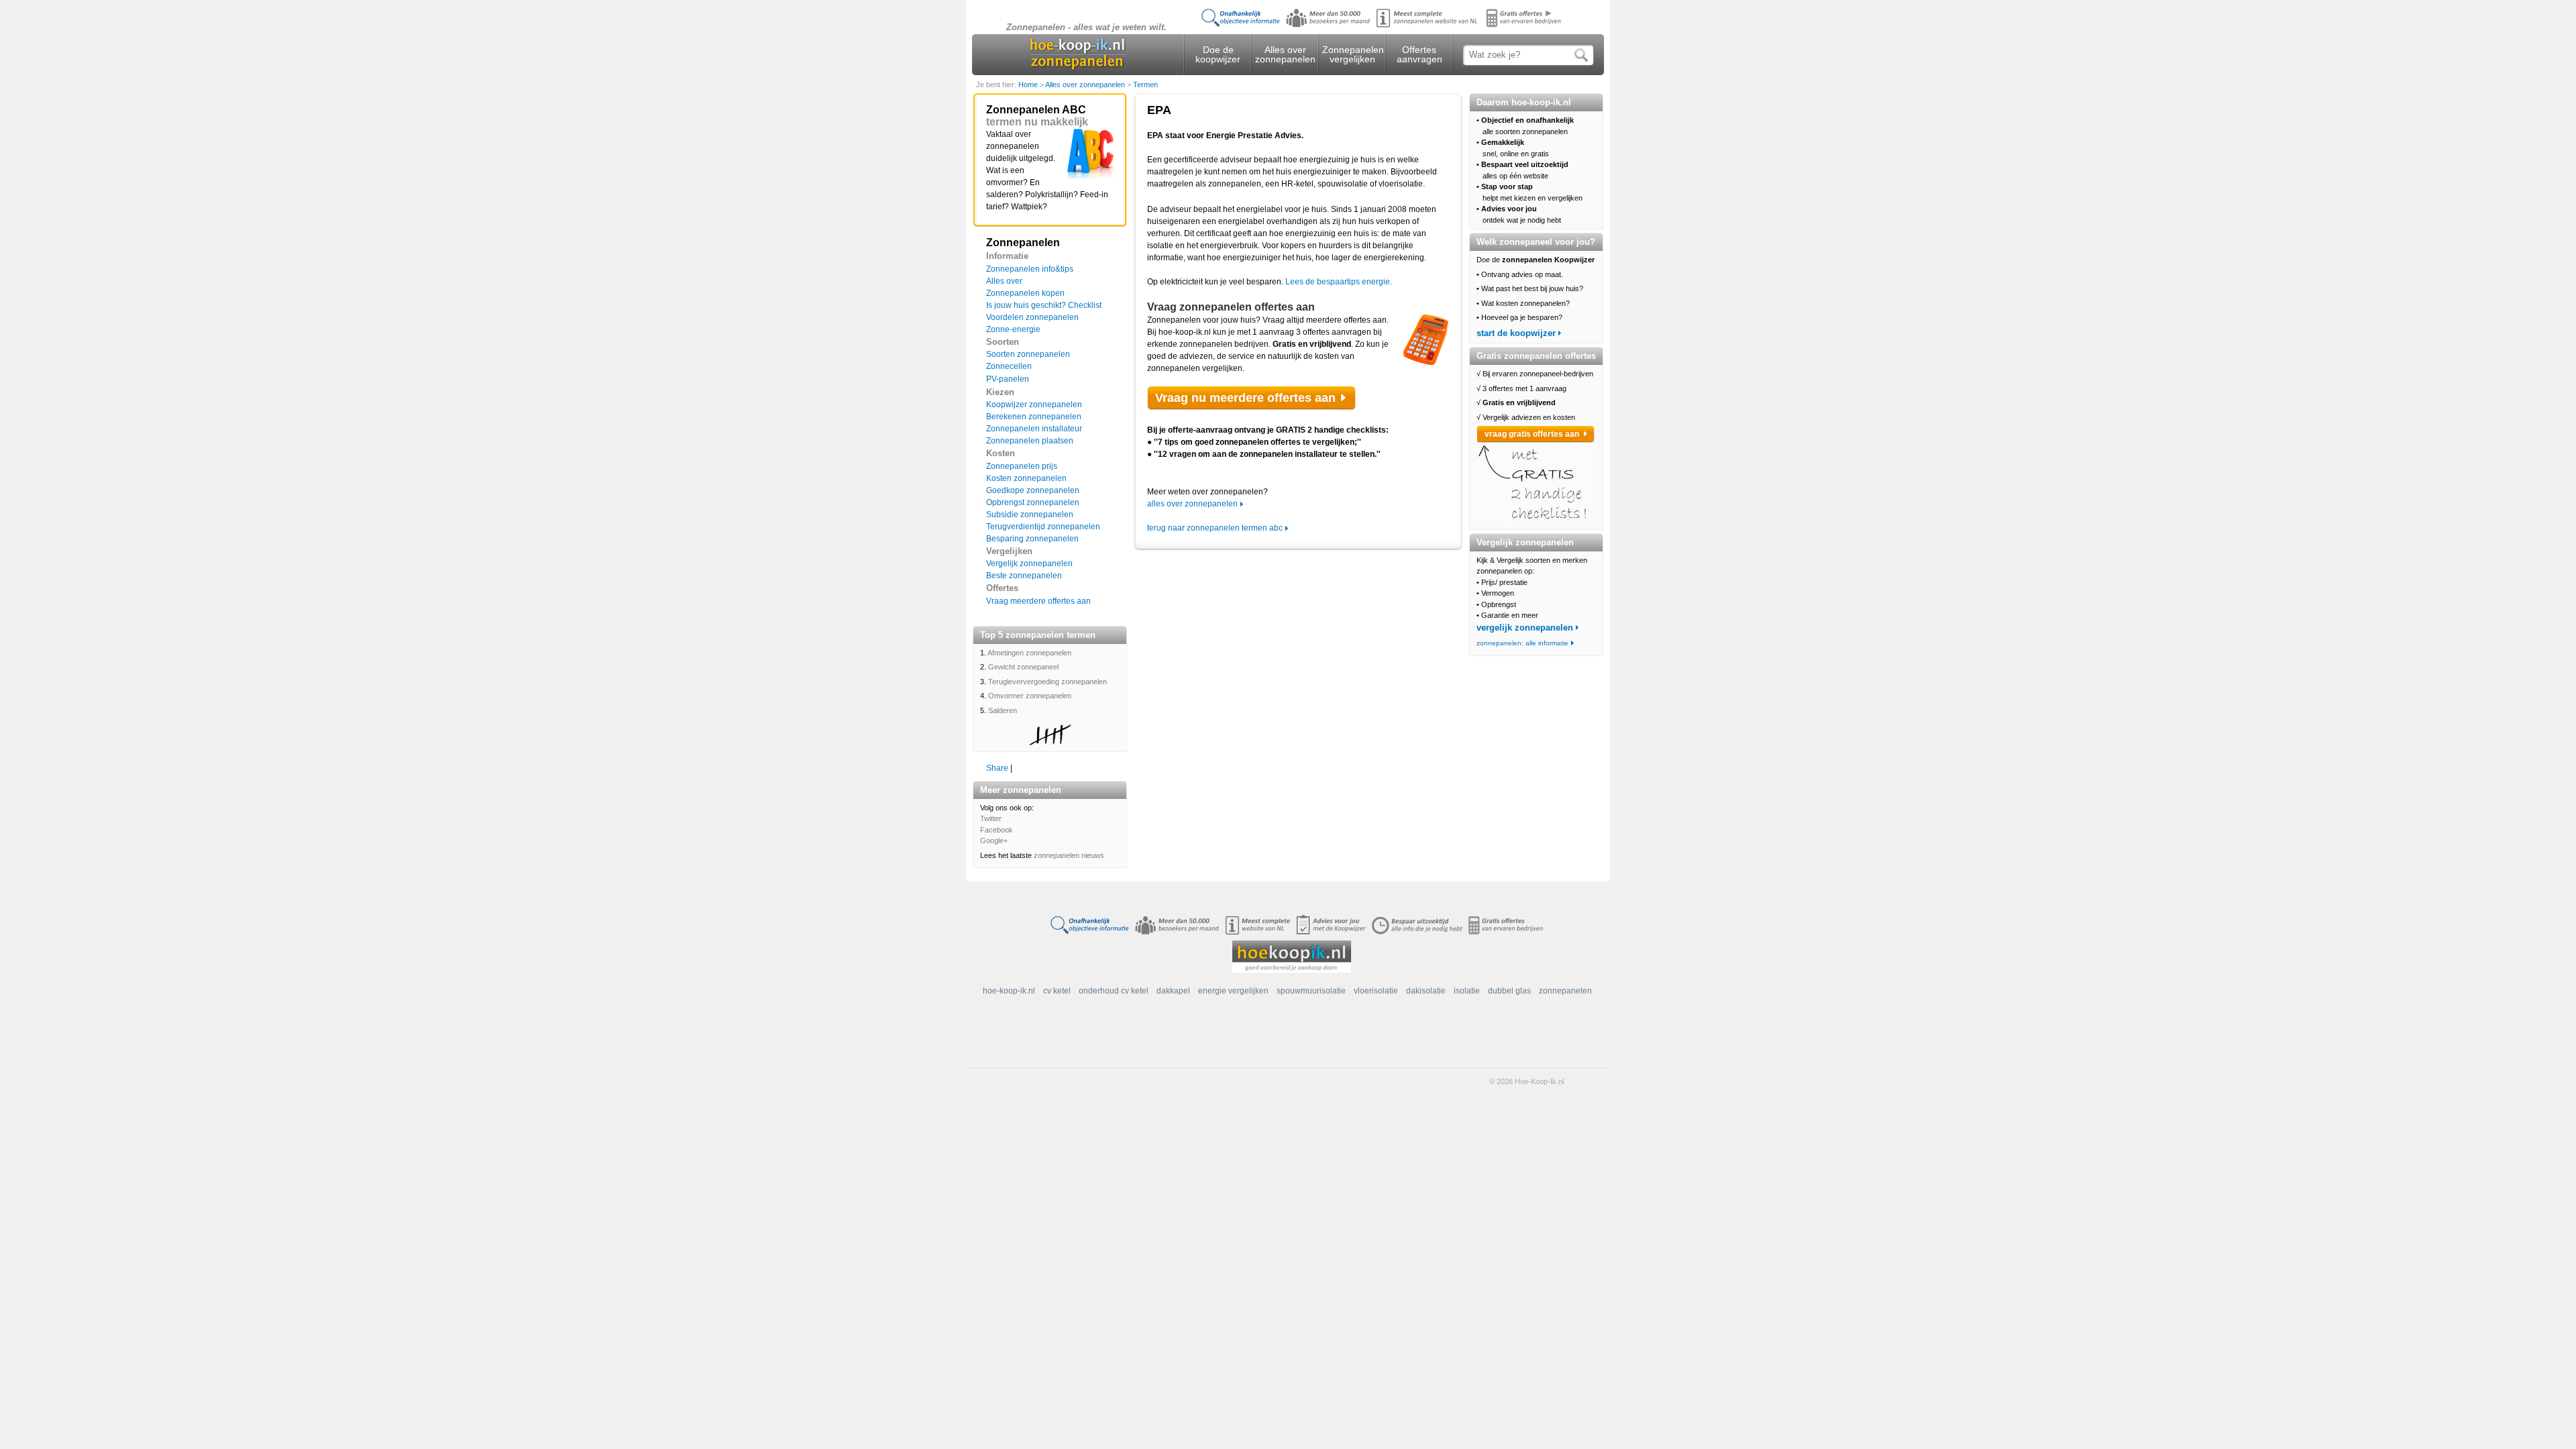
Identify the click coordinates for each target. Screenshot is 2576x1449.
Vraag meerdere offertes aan (1038, 601)
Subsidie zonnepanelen (1030, 515)
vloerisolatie (1376, 991)
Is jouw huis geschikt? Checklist (1044, 305)
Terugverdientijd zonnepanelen (1043, 527)
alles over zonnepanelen (1192, 504)
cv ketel (1057, 991)
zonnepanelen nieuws (1069, 855)
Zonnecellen (1009, 366)
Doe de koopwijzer (1218, 54)
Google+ (994, 841)
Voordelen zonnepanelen (1032, 317)
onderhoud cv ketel (1114, 991)
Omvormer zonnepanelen (1030, 696)
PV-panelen (1008, 379)
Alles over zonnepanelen (1285, 54)
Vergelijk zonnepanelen (1029, 563)
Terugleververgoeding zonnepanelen (1048, 682)
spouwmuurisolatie (1311, 991)
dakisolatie (1426, 991)
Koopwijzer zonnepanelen (1034, 405)
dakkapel (1173, 991)
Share (997, 768)
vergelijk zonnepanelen (1525, 628)
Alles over (1004, 281)
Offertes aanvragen (1419, 54)
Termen (1145, 85)
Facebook (997, 830)
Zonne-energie (1013, 329)
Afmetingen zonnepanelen (1029, 653)
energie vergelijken (1233, 991)
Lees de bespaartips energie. (1339, 282)
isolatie (1467, 991)
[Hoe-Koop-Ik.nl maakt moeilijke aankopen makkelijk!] (1292, 956)
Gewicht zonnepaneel (1023, 667)
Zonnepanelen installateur (1034, 429)
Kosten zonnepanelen (1026, 478)
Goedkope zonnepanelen (1033, 490)
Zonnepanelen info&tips (1030, 269)
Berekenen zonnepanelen (1034, 417)
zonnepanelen (1565, 991)
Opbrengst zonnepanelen (1033, 502)
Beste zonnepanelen (1024, 576)
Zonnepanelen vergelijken (1352, 54)
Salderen (1003, 710)
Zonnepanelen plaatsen (1030, 441)
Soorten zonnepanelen (1028, 354)
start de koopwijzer (1516, 333)
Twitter (991, 818)
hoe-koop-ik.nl (1009, 991)
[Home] (1078, 56)
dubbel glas (1509, 991)
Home (1029, 85)
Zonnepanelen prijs (1022, 466)
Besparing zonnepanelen (1032, 539)
